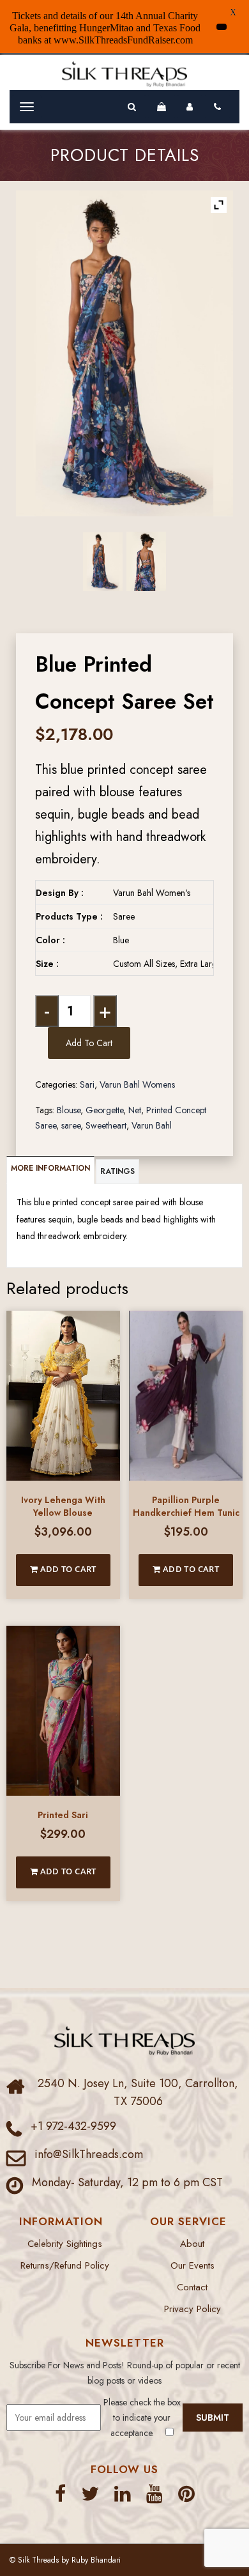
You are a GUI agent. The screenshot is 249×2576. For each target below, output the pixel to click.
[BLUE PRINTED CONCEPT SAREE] (146, 561)
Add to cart (89, 1043)
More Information (50, 1168)
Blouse (69, 1110)
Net (135, 1110)
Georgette (104, 1110)
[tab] (51, 1170)
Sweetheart (106, 1125)
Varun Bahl (152, 1125)
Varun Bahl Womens (137, 1084)
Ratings (117, 1171)
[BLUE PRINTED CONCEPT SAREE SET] (102, 562)
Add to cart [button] (67, 1569)
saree (71, 1125)
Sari (87, 1084)
